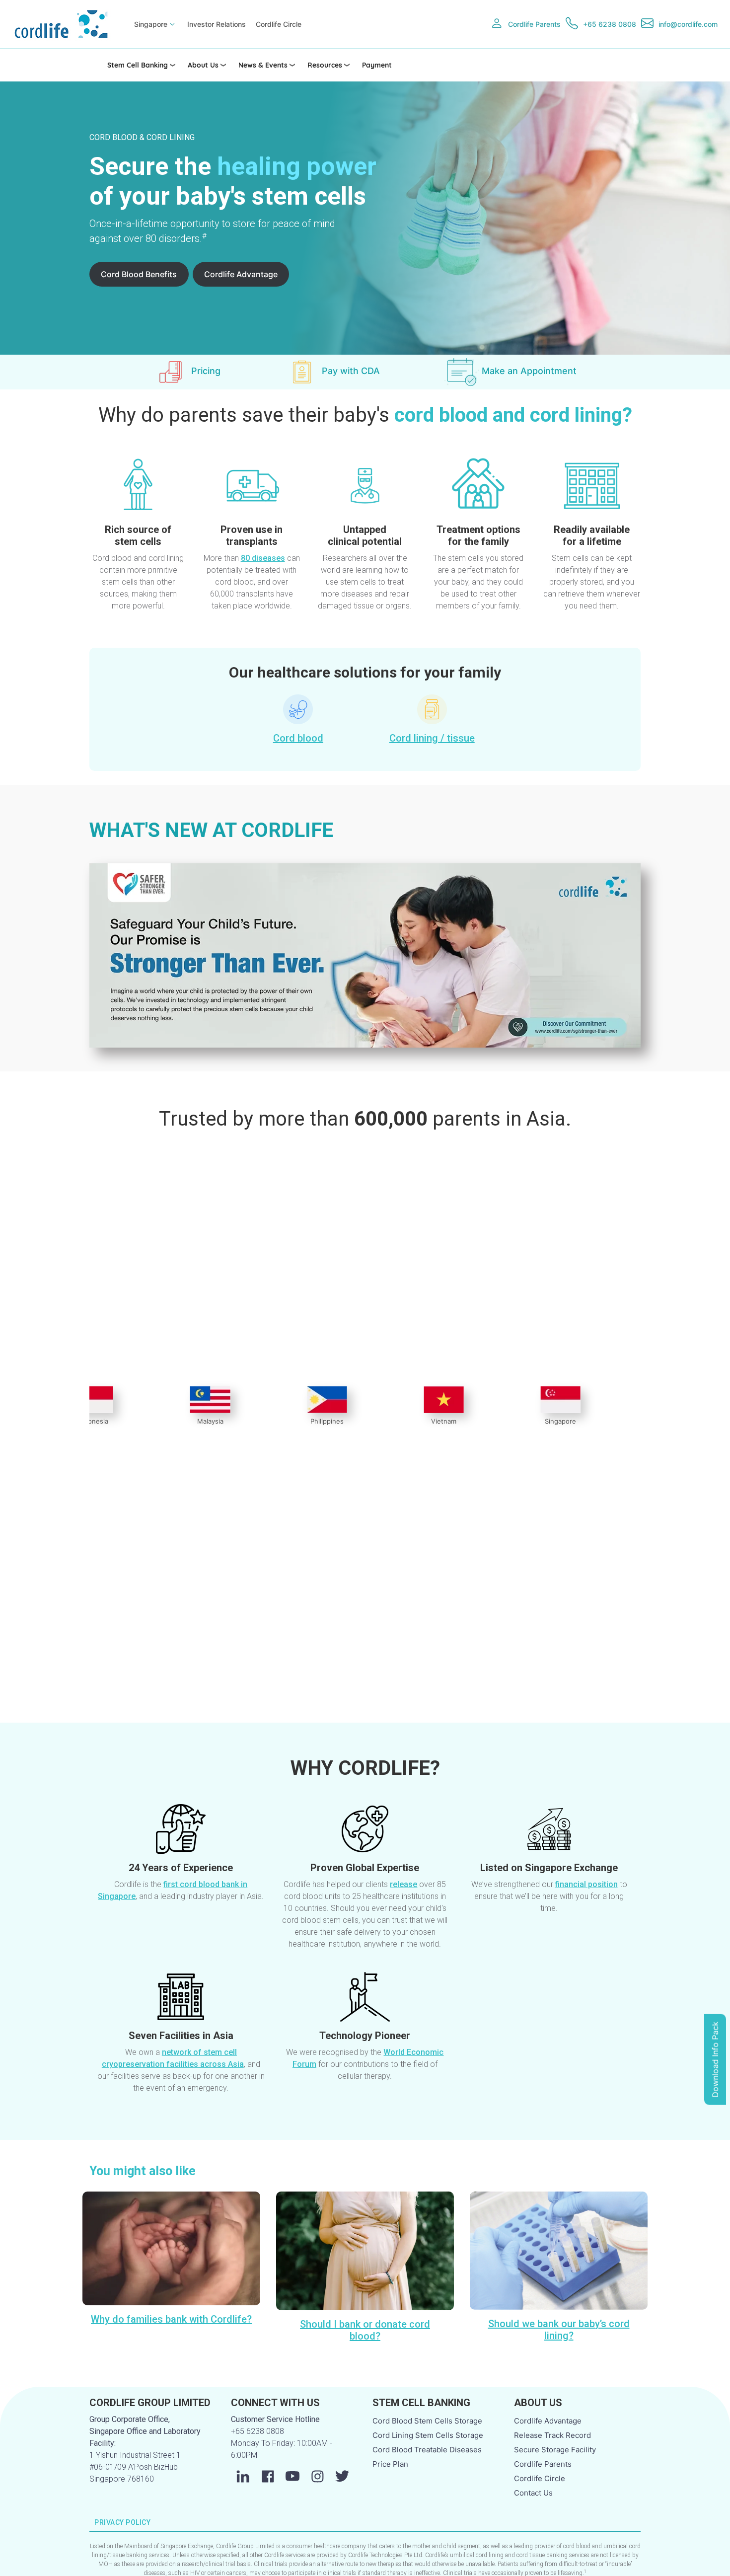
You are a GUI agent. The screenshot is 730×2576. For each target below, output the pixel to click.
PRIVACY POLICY (123, 2522)
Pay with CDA (351, 371)
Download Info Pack (715, 2059)
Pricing (206, 371)
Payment (377, 65)
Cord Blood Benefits (139, 274)
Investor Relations (217, 24)
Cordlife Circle (279, 24)
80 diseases (263, 558)
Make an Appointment (529, 371)
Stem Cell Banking (138, 65)
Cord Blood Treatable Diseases (427, 2450)
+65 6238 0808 (610, 24)
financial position (586, 1884)
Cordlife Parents (534, 24)
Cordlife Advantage (241, 274)
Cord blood (298, 738)
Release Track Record (552, 2435)
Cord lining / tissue (432, 738)
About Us (203, 65)
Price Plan (390, 2464)
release (403, 1884)
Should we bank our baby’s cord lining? (559, 2330)
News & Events (263, 65)
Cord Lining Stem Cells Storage (428, 2435)
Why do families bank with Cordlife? (171, 2319)
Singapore (151, 24)
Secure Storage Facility (555, 2450)
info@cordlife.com (688, 24)
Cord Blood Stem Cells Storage (427, 2421)
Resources (325, 65)
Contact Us (533, 2493)
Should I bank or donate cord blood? (365, 2330)
